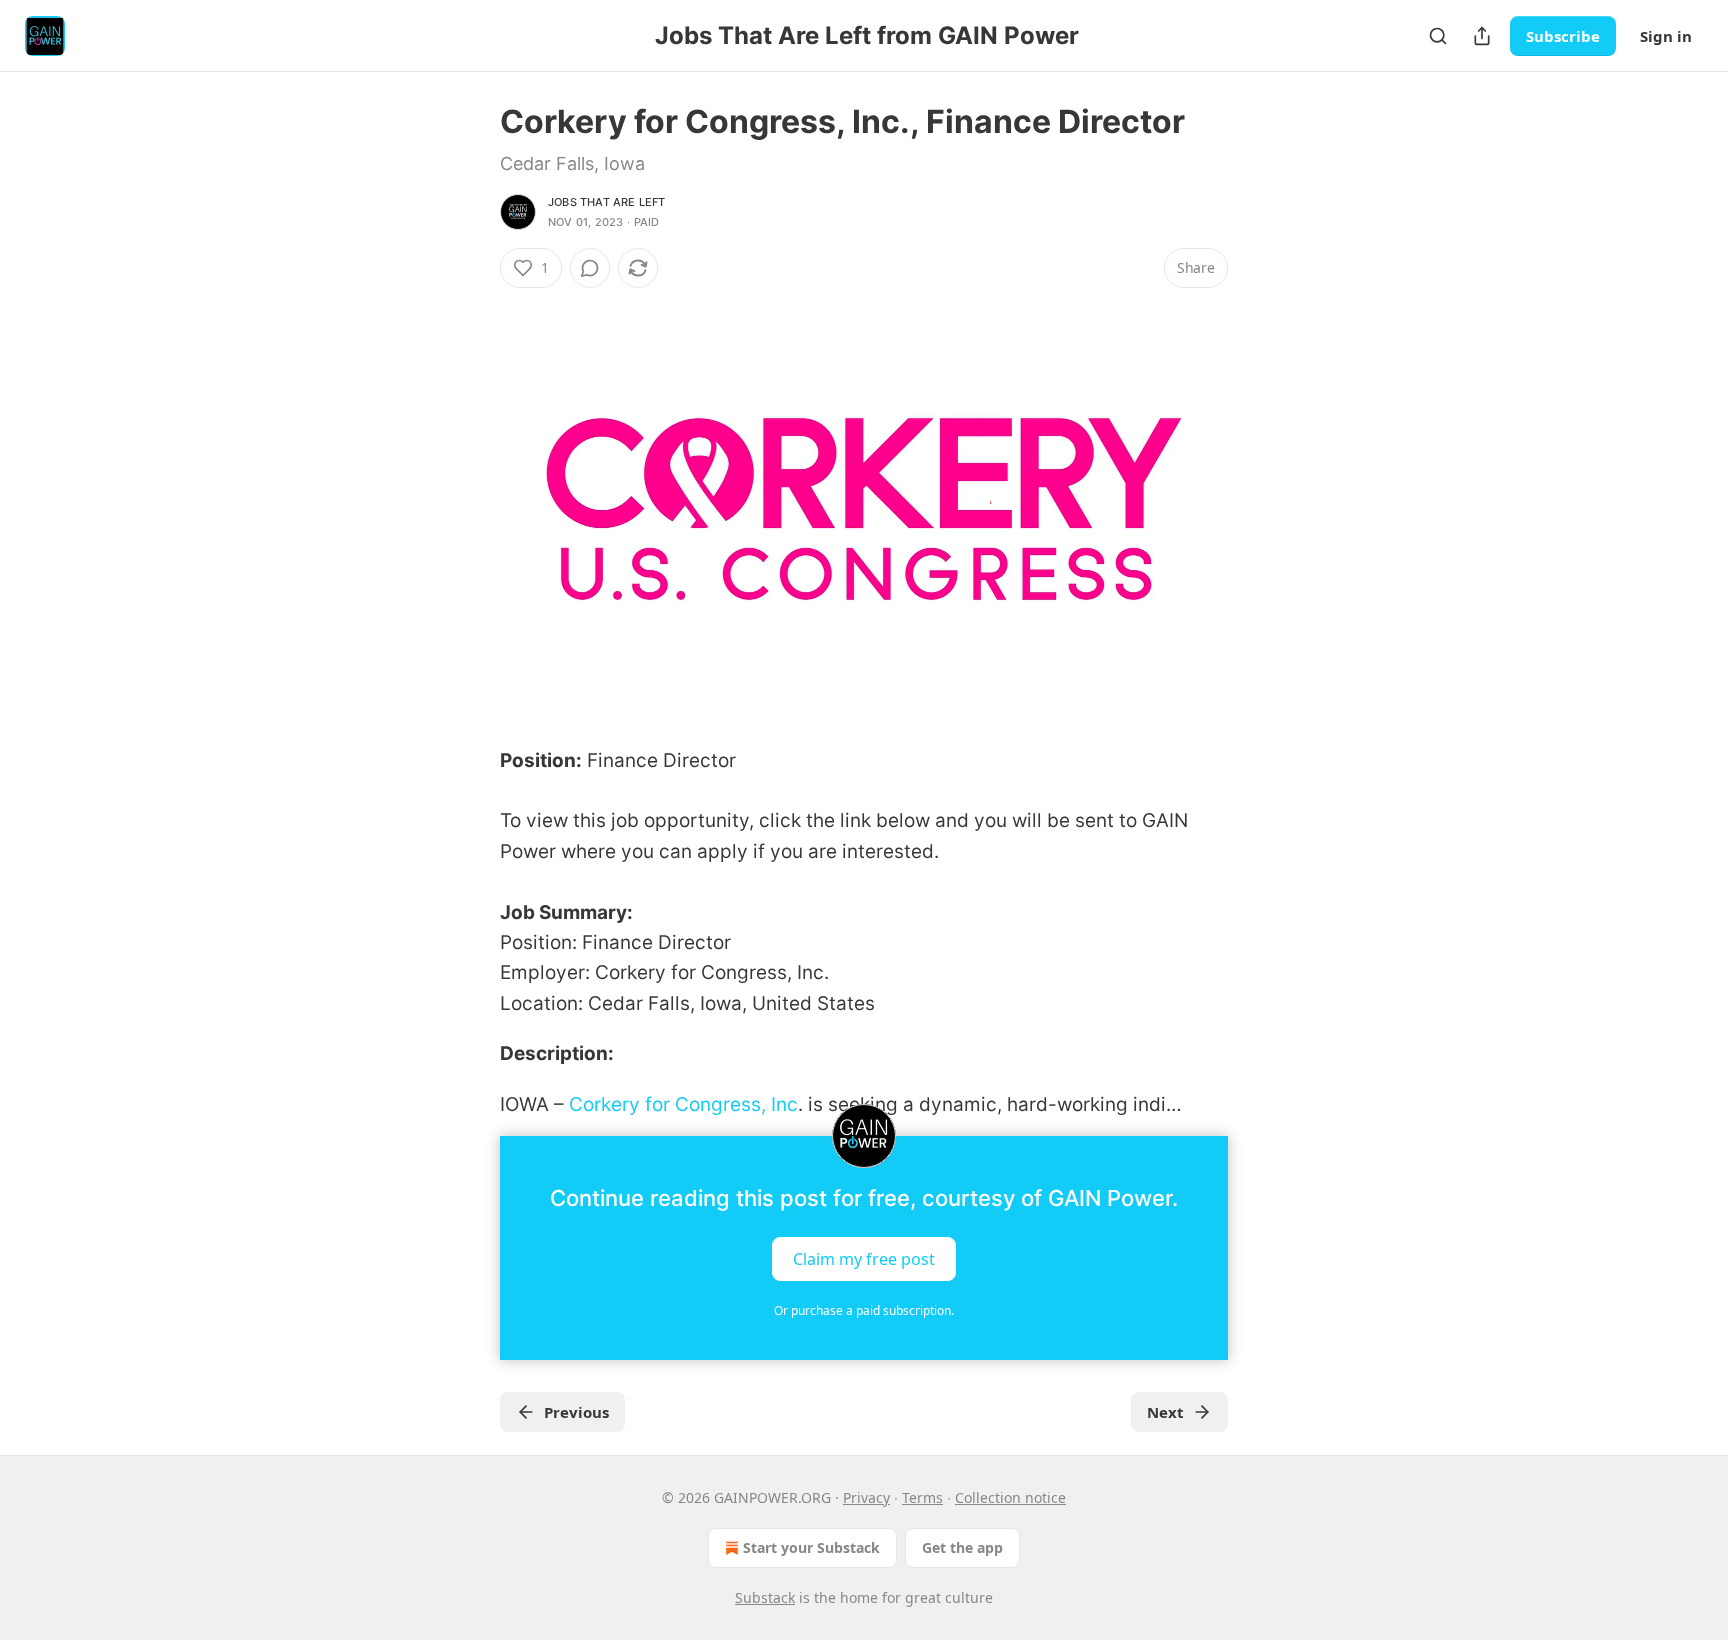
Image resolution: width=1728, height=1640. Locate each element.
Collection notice (1010, 1497)
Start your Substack (811, 1547)
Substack (765, 1597)
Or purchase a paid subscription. (864, 1310)
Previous (576, 1412)
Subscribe (1563, 36)
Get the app (962, 1547)
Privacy (866, 1497)
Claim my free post (864, 1258)
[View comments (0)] (590, 268)
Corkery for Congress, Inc (683, 1104)
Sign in (1666, 36)
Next (1165, 1412)
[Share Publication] (1482, 36)
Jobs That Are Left (607, 202)
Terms (922, 1497)
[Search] (1438, 36)
